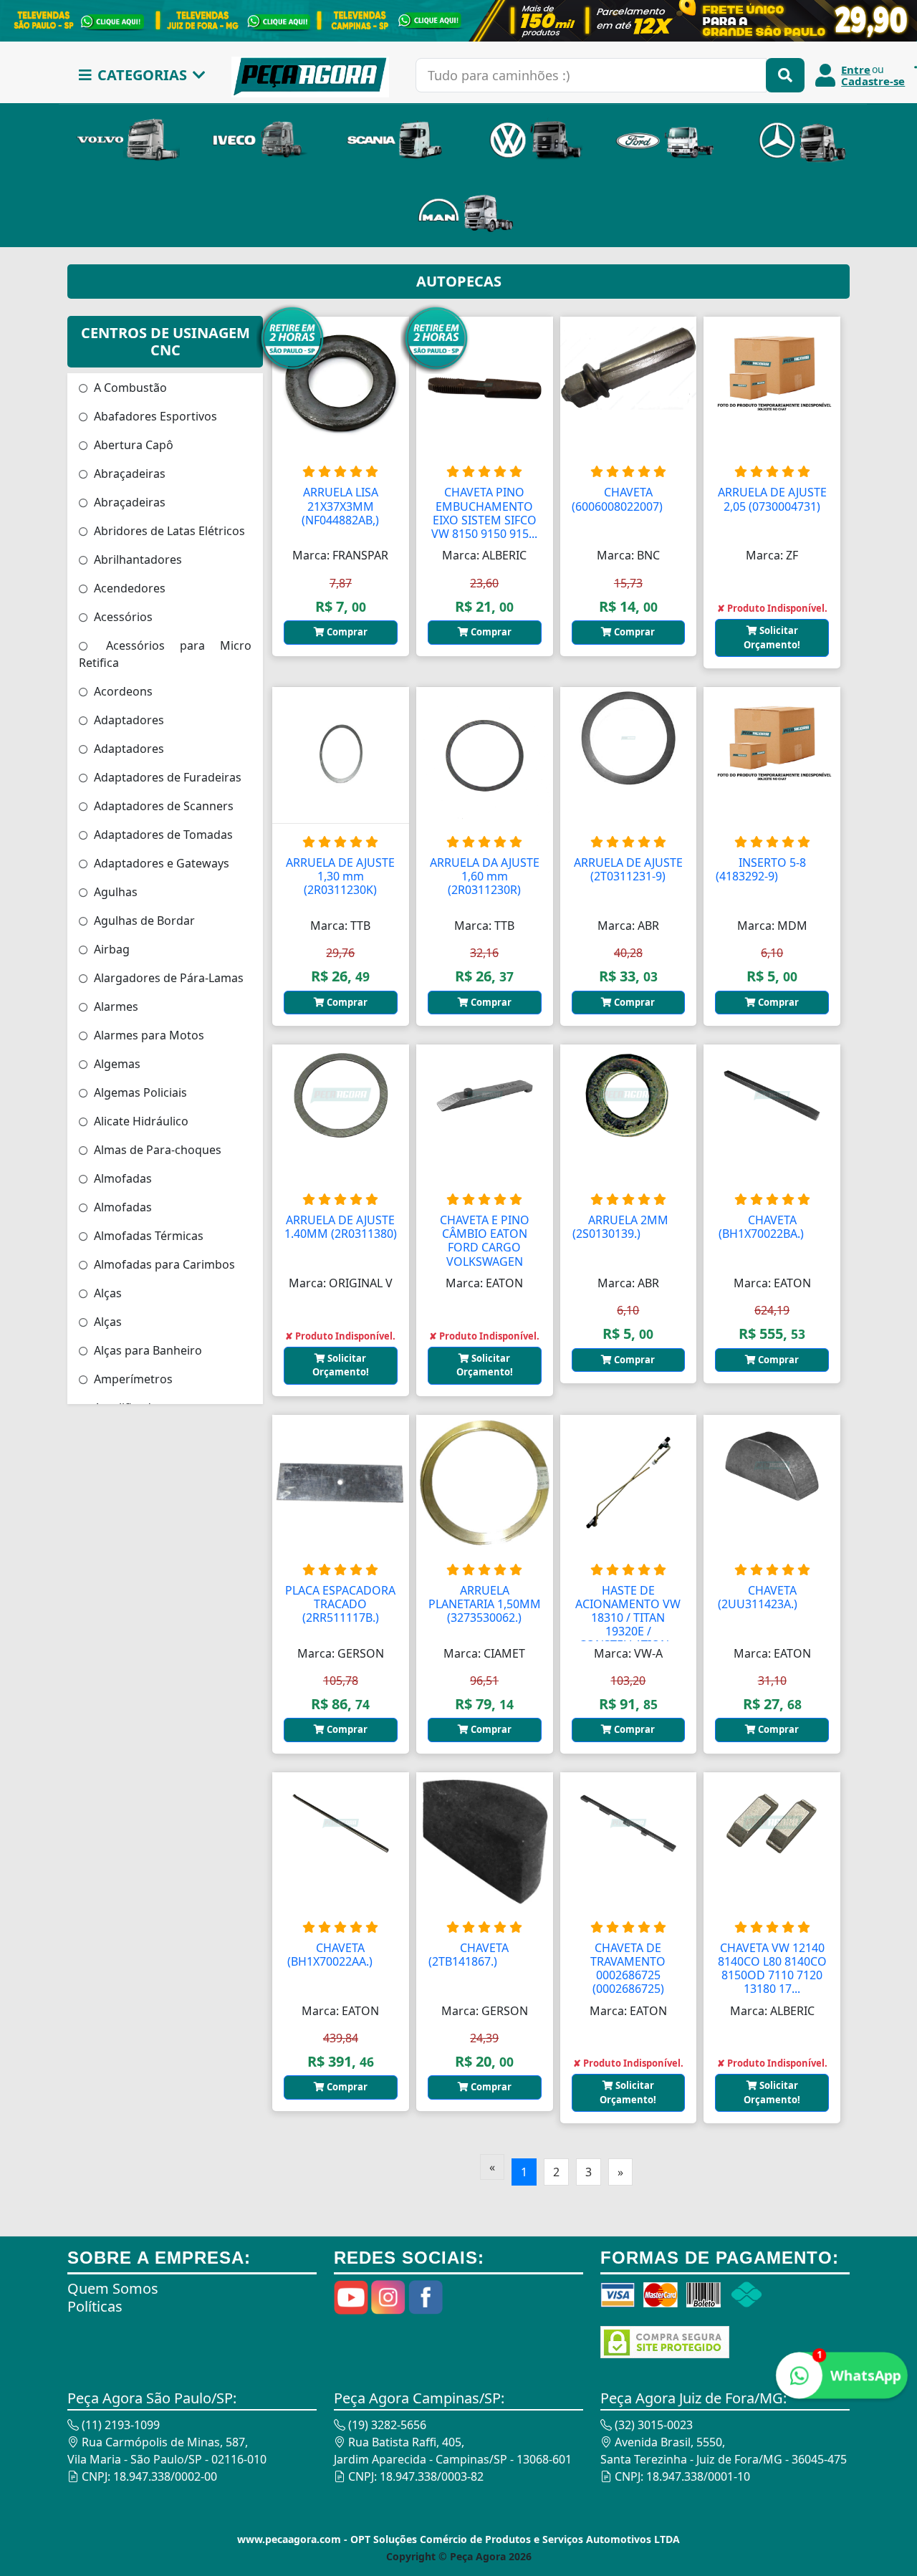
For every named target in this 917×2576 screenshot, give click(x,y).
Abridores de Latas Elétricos (168, 531)
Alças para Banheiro (147, 1350)
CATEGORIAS (142, 75)
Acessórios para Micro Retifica (165, 654)
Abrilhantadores (136, 559)
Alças (106, 1293)
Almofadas (121, 1178)
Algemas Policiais (139, 1092)
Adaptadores (128, 720)
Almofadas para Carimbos (163, 1264)
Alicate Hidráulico (140, 1121)
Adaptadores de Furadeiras (166, 777)
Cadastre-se (873, 81)
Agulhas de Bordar (143, 921)
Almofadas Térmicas (147, 1236)
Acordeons (122, 691)
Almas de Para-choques (156, 1150)
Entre (856, 69)
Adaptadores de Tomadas (162, 835)
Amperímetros (132, 1379)
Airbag (110, 949)
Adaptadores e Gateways (160, 863)
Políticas (95, 2306)
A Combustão (129, 388)
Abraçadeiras (128, 474)
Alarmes (115, 1006)
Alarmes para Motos (148, 1035)
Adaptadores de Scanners (162, 806)
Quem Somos (113, 2288)
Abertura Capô (132, 445)
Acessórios (122, 617)
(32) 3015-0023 (652, 2425)
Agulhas (114, 892)
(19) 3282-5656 (386, 2425)
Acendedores (128, 588)
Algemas (116, 1064)
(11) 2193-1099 (119, 2425)
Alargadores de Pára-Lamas (167, 978)
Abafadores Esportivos (154, 416)
